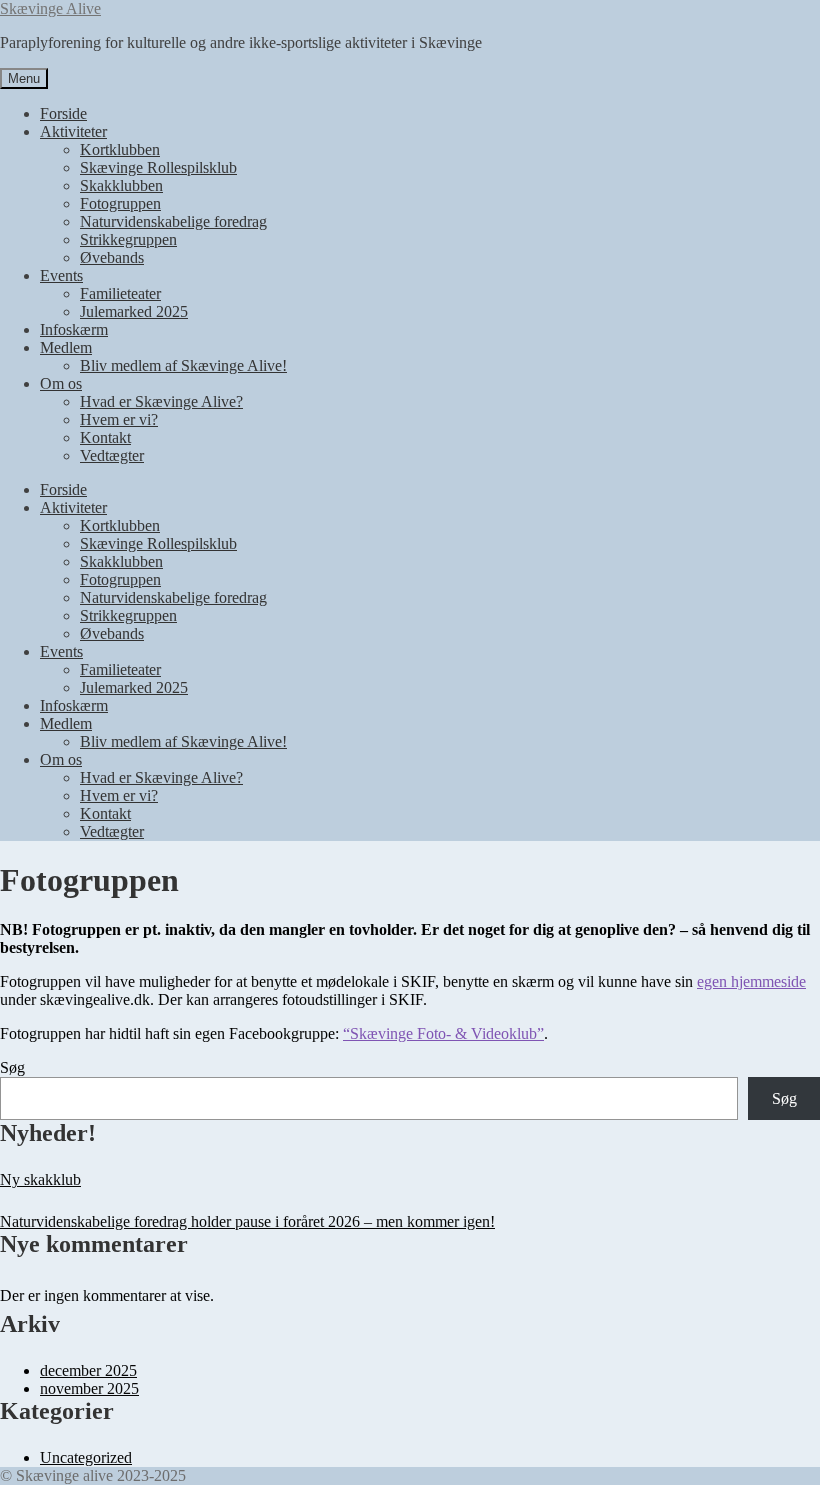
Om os (61, 383)
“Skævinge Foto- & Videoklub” (443, 1033)
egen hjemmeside (751, 981)
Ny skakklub (40, 1179)
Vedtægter (112, 455)
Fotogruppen (120, 203)
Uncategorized (86, 1457)
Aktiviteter (73, 131)
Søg (12, 1067)
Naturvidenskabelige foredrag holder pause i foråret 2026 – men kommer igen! (247, 1221)
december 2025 (88, 1370)
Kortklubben (120, 149)
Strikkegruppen (128, 239)
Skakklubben (121, 185)
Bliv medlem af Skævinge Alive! (183, 365)
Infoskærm (74, 329)
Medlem (66, 347)
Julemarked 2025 (134, 311)
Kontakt (105, 437)
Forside (63, 113)
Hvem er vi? (119, 419)
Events (61, 275)
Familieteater (120, 293)
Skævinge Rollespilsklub (158, 167)
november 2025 (89, 1388)
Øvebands (112, 257)
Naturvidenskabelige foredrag (173, 221)
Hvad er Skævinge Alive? (161, 401)
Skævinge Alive (50, 8)
